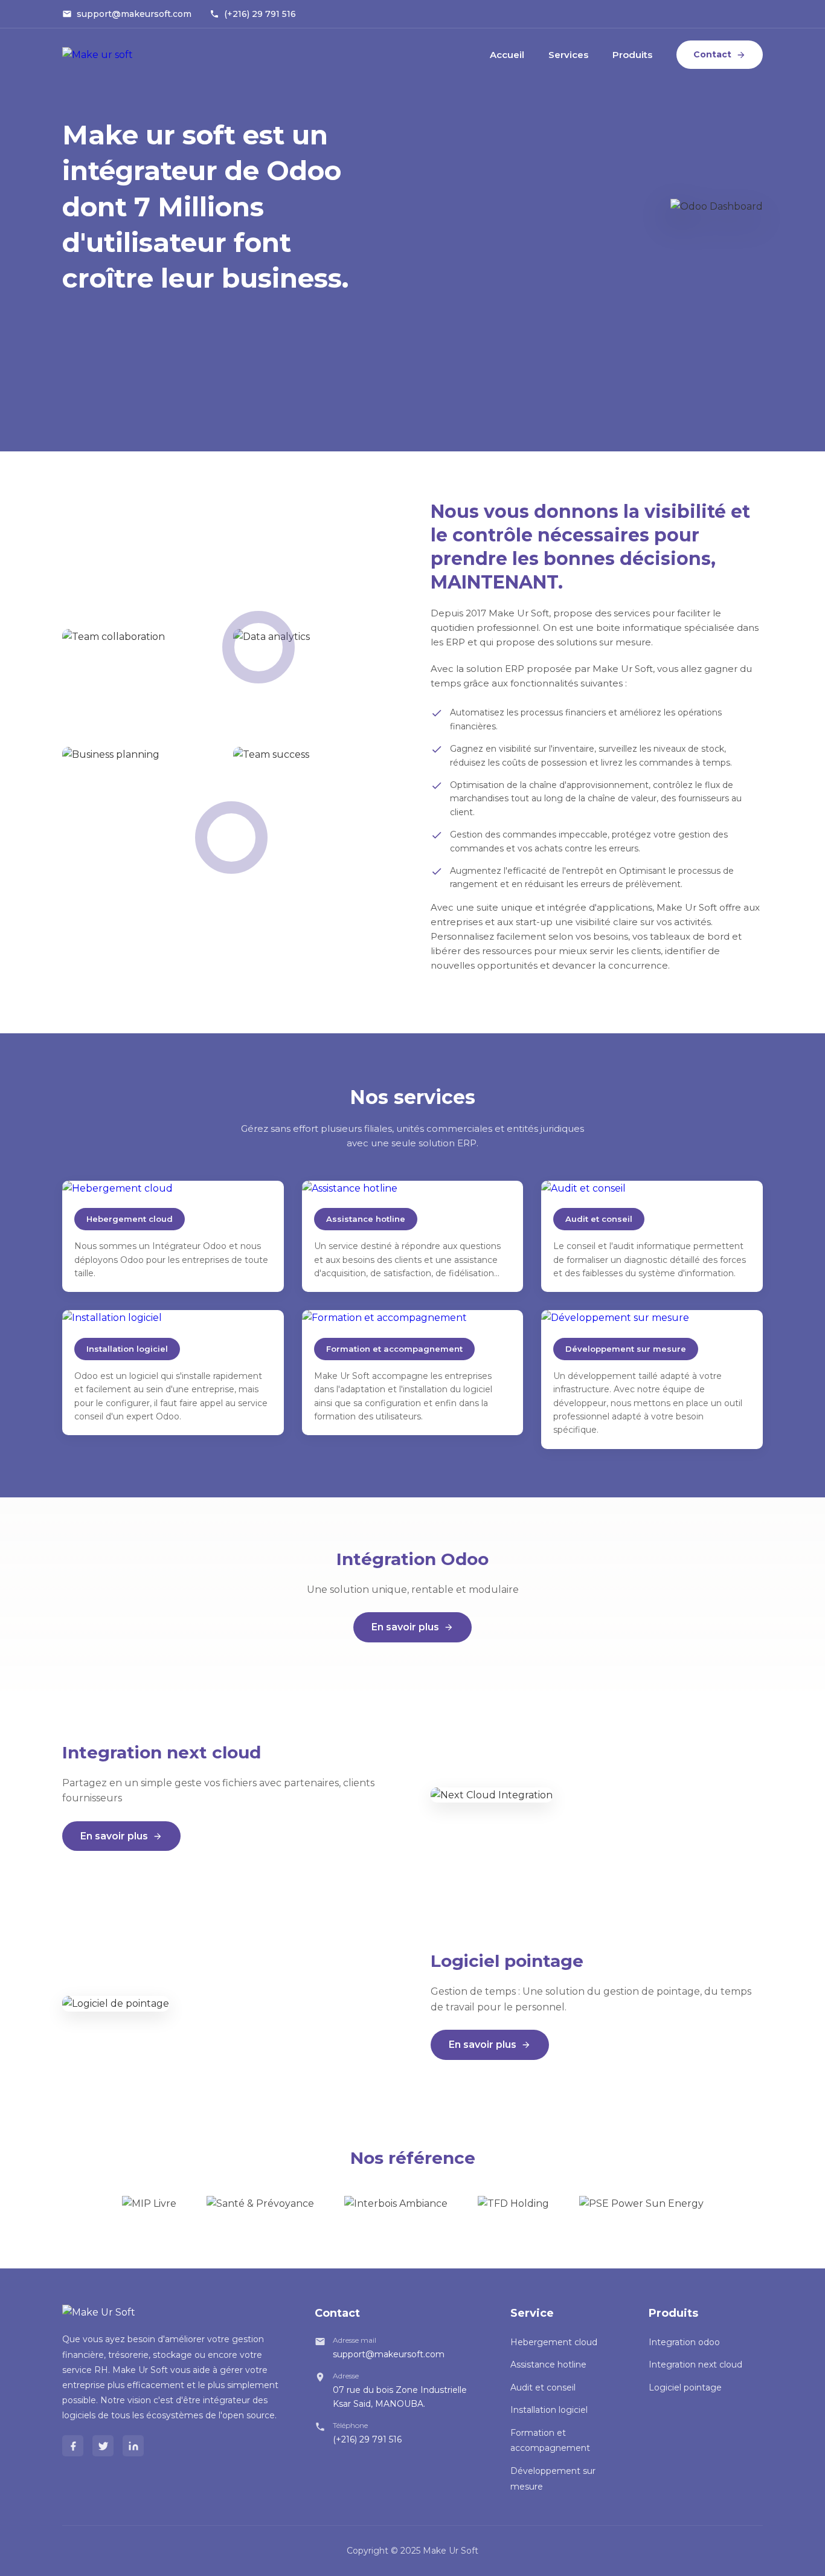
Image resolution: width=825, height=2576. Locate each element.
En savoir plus (405, 1627)
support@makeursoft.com (134, 14)
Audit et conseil (543, 2387)
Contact (712, 54)
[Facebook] (73, 2446)
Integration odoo (684, 2342)
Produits (632, 55)
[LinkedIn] (133, 2446)
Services (568, 55)
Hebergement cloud (554, 2342)
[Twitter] (103, 2446)
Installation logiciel (549, 2410)
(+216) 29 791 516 (260, 14)
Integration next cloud (695, 2365)
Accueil (507, 55)
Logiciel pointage (685, 2387)
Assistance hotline (548, 2365)
